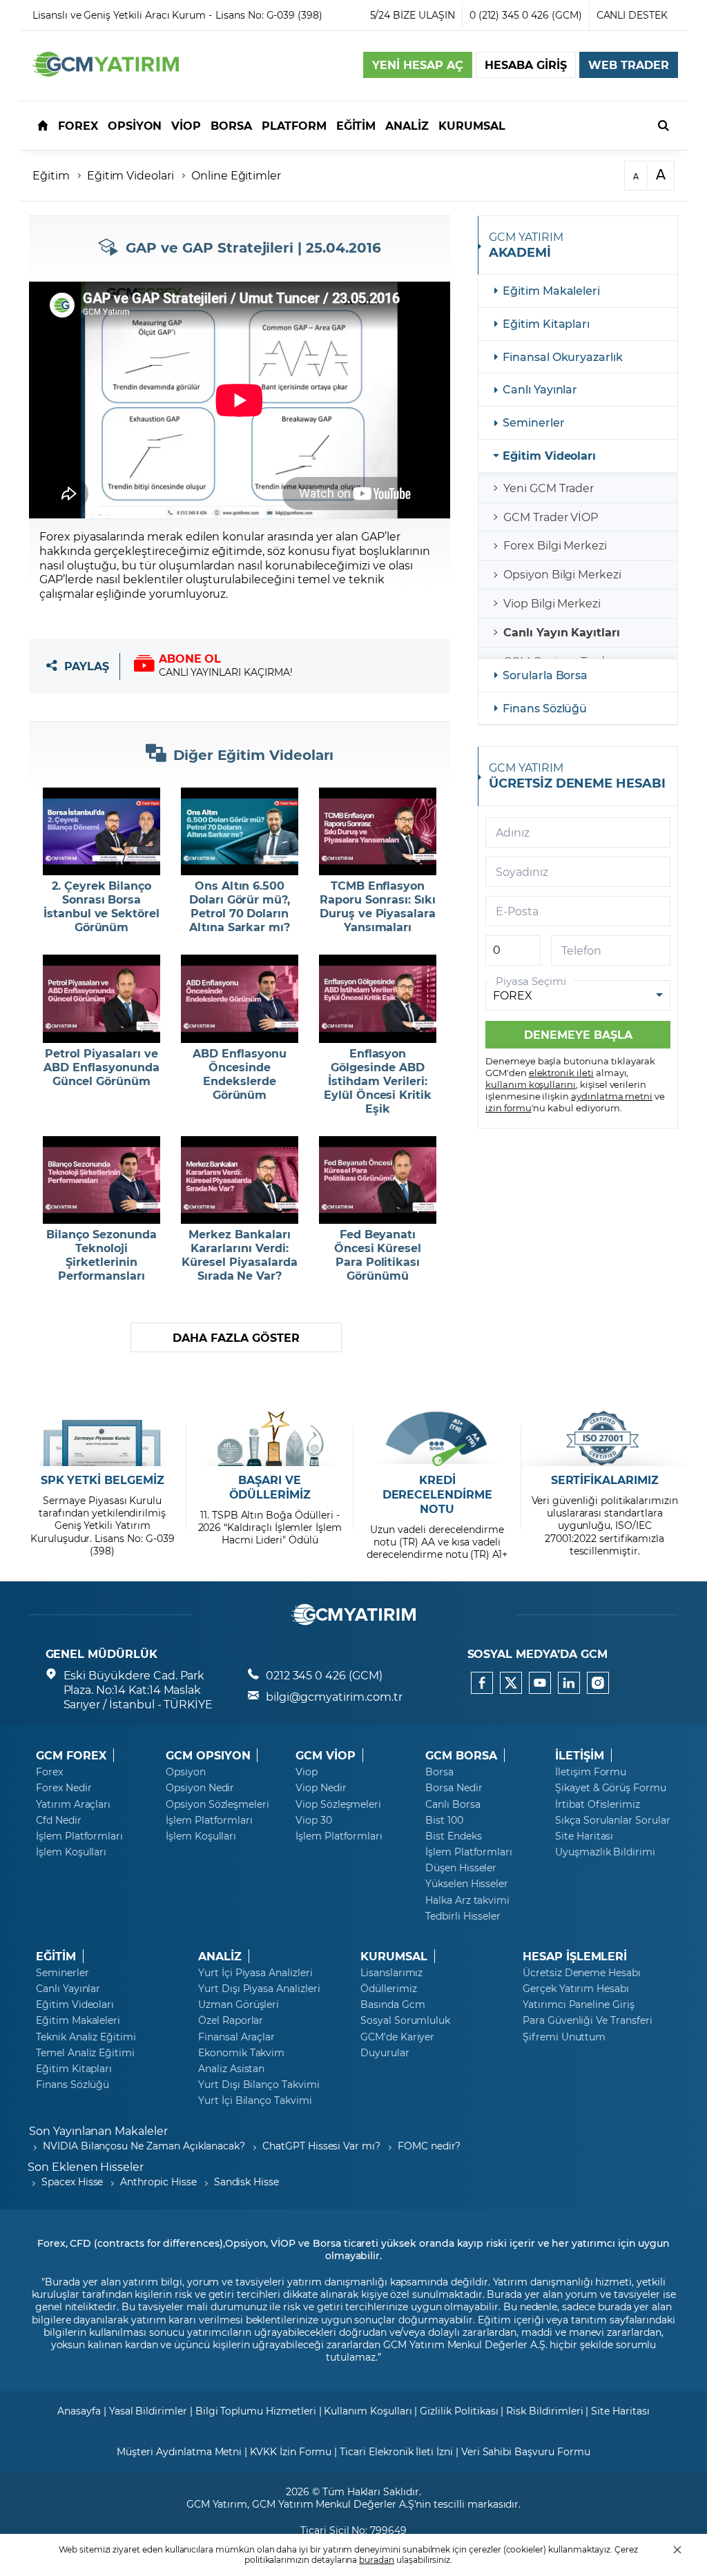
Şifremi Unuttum (564, 2037)
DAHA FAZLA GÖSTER (236, 1337)
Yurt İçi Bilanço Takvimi (255, 2100)
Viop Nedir (321, 1788)
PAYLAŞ (87, 666)
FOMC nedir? (429, 2146)
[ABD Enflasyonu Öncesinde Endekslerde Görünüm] (240, 999)
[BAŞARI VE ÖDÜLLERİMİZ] (270, 1438)
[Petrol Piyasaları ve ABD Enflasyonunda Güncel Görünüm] (101, 999)
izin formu (509, 1108)
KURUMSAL (394, 1956)
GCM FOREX (71, 1755)
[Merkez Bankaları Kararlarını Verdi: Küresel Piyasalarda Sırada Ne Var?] (240, 1180)
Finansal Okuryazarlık (563, 357)
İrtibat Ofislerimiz (598, 1804)
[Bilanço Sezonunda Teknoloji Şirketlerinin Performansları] (101, 1180)
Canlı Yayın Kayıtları (562, 632)
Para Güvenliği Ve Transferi (588, 2020)
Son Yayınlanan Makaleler (98, 2130)
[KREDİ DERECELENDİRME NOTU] (437, 1438)
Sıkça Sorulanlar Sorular (613, 1820)
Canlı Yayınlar (540, 389)
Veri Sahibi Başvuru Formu (526, 2451)
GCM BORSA (461, 1755)
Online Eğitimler (236, 175)
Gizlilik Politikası (459, 2411)
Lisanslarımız (391, 1973)
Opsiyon (186, 1772)
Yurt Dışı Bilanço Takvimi (259, 2085)
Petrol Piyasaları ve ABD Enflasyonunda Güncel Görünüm (101, 1067)
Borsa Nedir (454, 1788)
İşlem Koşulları (71, 1852)
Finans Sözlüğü (545, 708)
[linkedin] (569, 1683)
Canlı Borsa (453, 1804)
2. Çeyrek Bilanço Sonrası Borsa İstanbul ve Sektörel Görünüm (101, 906)
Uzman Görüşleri (239, 2004)
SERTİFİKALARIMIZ (605, 1480)
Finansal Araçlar (236, 2037)
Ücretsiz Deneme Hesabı (582, 1973)
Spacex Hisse (72, 2182)
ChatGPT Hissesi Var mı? (321, 2146)
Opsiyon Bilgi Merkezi (562, 574)
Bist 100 (444, 1820)
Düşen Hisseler (461, 1868)
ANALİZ (220, 1956)
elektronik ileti (561, 1072)
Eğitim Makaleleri (551, 290)
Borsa (439, 1772)
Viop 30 (314, 1820)
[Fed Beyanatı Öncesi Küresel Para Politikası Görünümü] (378, 1180)
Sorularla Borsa (545, 675)
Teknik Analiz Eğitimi (86, 2037)
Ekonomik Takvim (241, 2053)
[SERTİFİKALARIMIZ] (604, 1438)
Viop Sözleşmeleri (338, 1804)
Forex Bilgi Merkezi (555, 545)
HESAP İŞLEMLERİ (575, 1956)
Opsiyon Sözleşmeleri (217, 1804)
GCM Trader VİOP (551, 517)
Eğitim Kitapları (546, 323)
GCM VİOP (326, 1755)
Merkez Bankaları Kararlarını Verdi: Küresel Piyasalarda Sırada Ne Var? (239, 1255)
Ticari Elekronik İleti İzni (396, 2451)
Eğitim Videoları (549, 455)
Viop (307, 1772)
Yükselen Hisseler (467, 1884)
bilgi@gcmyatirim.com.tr (334, 1696)
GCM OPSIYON (208, 1755)
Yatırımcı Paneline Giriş (579, 2004)
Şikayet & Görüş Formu (611, 1788)
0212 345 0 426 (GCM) (324, 1675)
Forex (49, 1772)
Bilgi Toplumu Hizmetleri (256, 2411)
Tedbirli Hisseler (463, 1916)
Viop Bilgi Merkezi (552, 603)
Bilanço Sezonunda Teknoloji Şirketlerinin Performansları (101, 1255)
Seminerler (534, 422)
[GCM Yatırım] (106, 72)
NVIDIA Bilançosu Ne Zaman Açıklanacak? (144, 2146)
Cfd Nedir (59, 1820)
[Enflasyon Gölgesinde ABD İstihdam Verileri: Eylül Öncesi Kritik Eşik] (378, 999)
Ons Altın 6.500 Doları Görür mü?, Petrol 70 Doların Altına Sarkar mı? (240, 906)
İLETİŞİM (580, 1755)
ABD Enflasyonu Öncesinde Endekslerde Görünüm (239, 1074)
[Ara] (664, 125)
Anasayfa (79, 2411)
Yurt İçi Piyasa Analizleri (255, 1973)
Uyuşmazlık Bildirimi (605, 1852)
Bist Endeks (453, 1836)
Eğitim (51, 175)
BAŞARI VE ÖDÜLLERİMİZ (270, 1487)
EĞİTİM (56, 1956)
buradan (377, 2559)
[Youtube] (540, 1683)
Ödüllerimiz (388, 1989)
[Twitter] (511, 1683)
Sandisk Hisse (246, 2182)
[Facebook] (482, 1683)
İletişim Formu (591, 1772)
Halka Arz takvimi (467, 1900)
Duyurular (385, 2053)
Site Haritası (584, 1836)
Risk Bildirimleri (544, 2411)
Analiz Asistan (231, 2069)
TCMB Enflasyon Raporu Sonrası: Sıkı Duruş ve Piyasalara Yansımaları (378, 906)
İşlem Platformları (79, 1836)
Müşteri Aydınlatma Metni (179, 2451)
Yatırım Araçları (73, 1804)
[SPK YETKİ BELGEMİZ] (103, 1438)
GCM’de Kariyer (397, 2037)
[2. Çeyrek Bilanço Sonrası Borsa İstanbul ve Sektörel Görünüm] (101, 832)
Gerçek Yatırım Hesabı (576, 1989)
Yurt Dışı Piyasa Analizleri (259, 1989)
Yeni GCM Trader (549, 488)
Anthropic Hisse (158, 2182)
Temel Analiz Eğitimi (85, 2053)
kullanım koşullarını (531, 1084)
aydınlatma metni (612, 1096)
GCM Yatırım (217, 2504)
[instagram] (598, 1683)
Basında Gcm (393, 2004)
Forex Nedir (64, 1788)
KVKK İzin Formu (291, 2451)
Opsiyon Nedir (200, 1788)
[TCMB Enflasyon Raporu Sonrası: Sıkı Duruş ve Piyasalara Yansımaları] (378, 832)
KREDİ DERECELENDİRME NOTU (437, 1494)
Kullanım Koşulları (368, 2411)
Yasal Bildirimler (148, 2411)
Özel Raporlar (231, 2020)
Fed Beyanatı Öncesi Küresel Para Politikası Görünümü (378, 1255)
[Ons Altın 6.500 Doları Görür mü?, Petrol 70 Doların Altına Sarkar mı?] (240, 832)
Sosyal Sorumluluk (405, 2020)
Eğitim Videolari (130, 175)
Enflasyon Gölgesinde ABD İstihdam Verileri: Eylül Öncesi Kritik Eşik (378, 1081)
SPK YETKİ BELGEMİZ (103, 1480)
